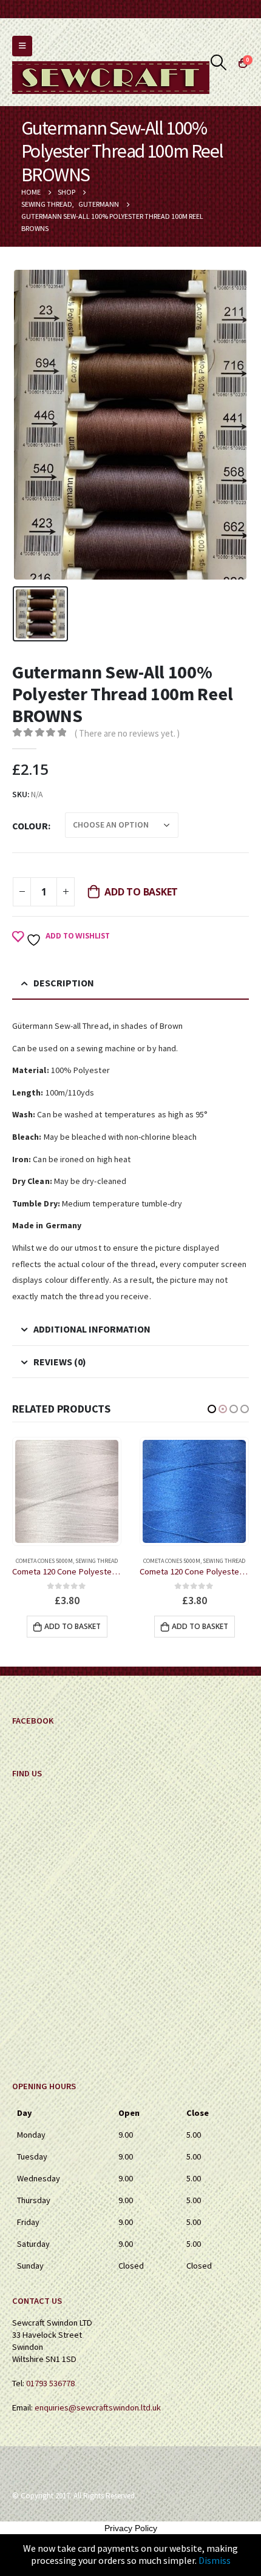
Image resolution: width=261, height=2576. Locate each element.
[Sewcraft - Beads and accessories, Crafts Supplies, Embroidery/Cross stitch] (111, 78)
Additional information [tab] (92, 1329)
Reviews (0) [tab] (60, 1362)
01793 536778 (50, 2383)
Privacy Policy (131, 2528)
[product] (67, 1491)
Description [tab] (64, 983)
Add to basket (141, 892)
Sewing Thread (97, 1561)
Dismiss (215, 2560)
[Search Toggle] (219, 62)
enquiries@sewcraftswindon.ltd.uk (98, 2407)
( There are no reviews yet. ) (127, 733)
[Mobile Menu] (22, 46)
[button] (212, 1409)
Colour (30, 826)
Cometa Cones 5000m (44, 1561)
